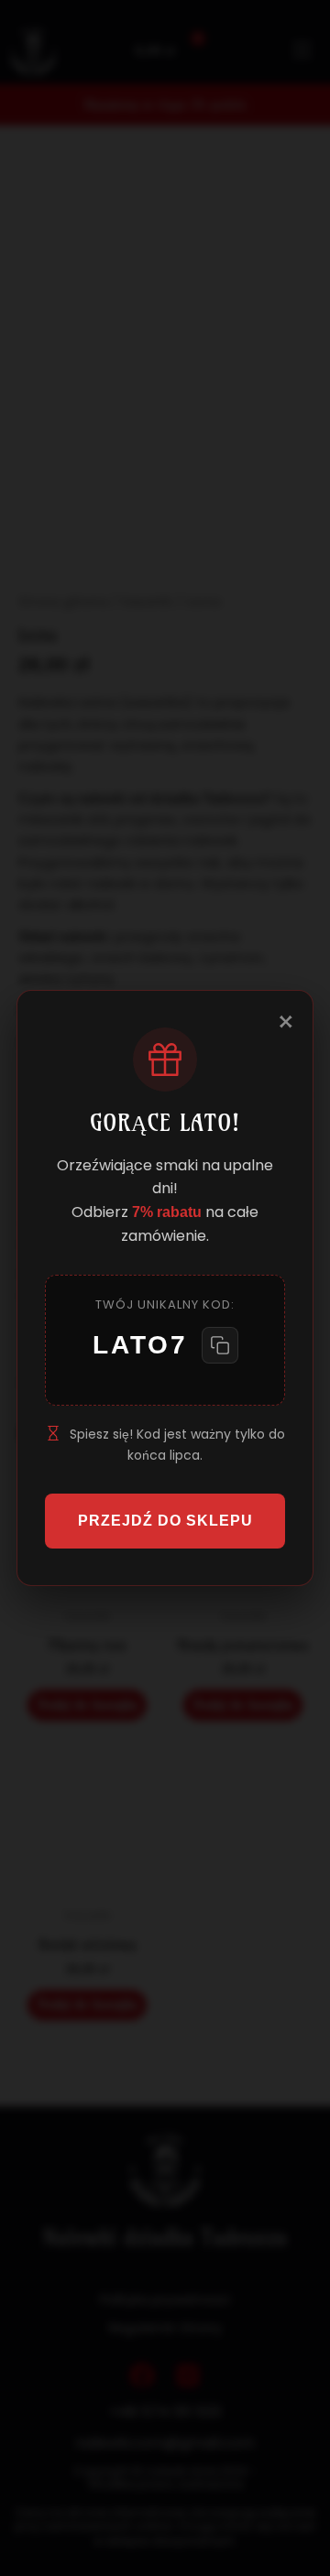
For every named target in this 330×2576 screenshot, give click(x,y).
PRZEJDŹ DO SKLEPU (165, 1521)
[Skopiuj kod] (220, 1345)
